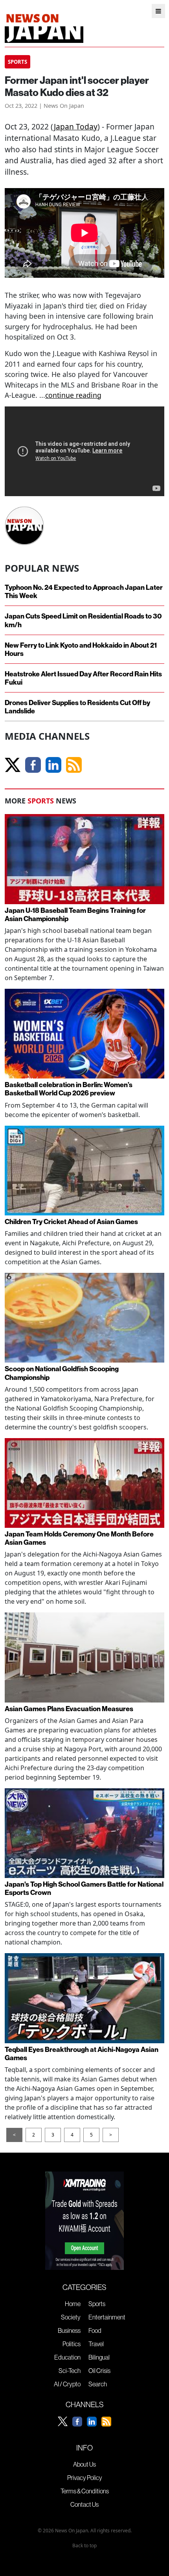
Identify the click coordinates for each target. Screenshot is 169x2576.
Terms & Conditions (85, 2491)
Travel (96, 2344)
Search (98, 2384)
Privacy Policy (85, 2478)
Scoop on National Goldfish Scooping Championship (62, 1373)
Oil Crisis (99, 2371)
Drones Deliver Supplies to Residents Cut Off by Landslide (77, 707)
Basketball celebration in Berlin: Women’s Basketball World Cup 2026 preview (69, 1089)
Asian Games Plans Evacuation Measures (69, 1709)
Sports (97, 2304)
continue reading (73, 395)
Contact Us (84, 2504)
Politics (72, 2344)
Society (71, 2317)
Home (73, 2304)
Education (67, 2357)
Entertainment (107, 2317)
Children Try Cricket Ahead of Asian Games (71, 1222)
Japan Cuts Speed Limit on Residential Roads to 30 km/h (83, 620)
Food (95, 2330)
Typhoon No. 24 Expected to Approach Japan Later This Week (84, 591)
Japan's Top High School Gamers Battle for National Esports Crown (84, 1888)
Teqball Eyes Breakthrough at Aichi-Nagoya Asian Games (82, 2053)
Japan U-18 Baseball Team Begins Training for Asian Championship (75, 914)
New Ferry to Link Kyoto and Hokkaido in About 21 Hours (81, 649)
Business (69, 2330)
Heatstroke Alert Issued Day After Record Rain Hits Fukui (83, 678)
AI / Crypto (67, 2384)
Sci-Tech (70, 2371)
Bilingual (99, 2357)
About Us (84, 2464)
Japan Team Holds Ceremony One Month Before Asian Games (79, 1538)
